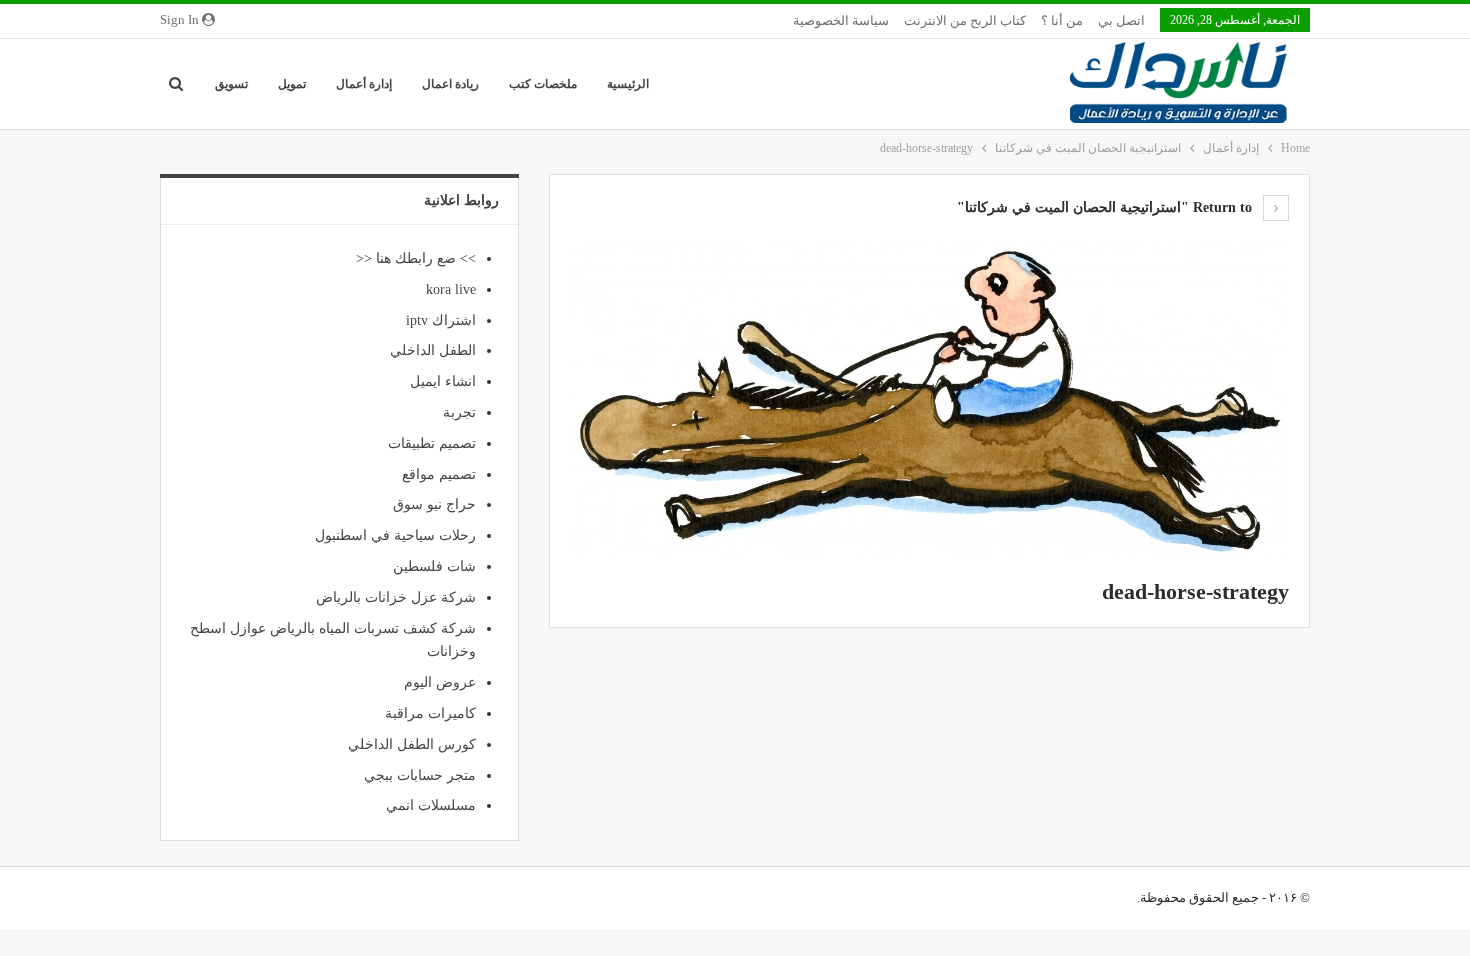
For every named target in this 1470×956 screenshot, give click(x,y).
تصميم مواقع (439, 474)
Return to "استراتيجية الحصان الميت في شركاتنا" (1106, 207)
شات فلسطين (434, 566)
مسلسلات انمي (431, 805)
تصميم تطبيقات (432, 443)
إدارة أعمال (364, 84)
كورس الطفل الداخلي (412, 744)
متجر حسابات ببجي (420, 775)
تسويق (231, 84)
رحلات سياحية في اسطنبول (395, 535)
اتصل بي (1121, 20)
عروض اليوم (440, 682)
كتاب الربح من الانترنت (965, 20)
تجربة (459, 412)
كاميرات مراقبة (430, 713)
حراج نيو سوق (434, 504)
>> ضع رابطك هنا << (416, 258)
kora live (451, 289)
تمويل (292, 84)
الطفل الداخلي (433, 350)
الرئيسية (628, 84)
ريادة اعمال (450, 84)
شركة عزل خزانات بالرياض (396, 597)
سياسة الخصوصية (841, 20)
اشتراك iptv (441, 320)
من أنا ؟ (1062, 20)
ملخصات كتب (543, 84)
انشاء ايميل (443, 381)
